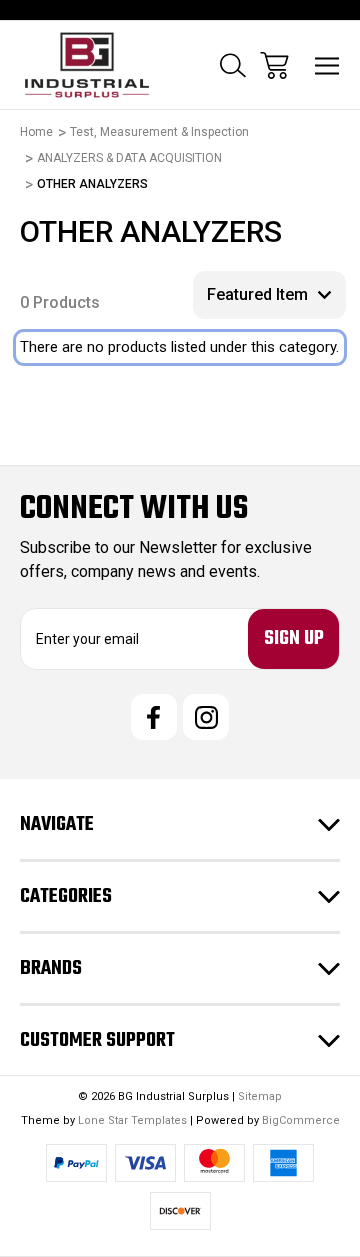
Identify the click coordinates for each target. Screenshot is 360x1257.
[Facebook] (154, 717)
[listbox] (269, 295)
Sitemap (260, 1096)
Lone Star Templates (132, 1120)
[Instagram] (206, 717)
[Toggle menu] (327, 65)
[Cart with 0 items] (274, 65)
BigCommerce (301, 1120)
